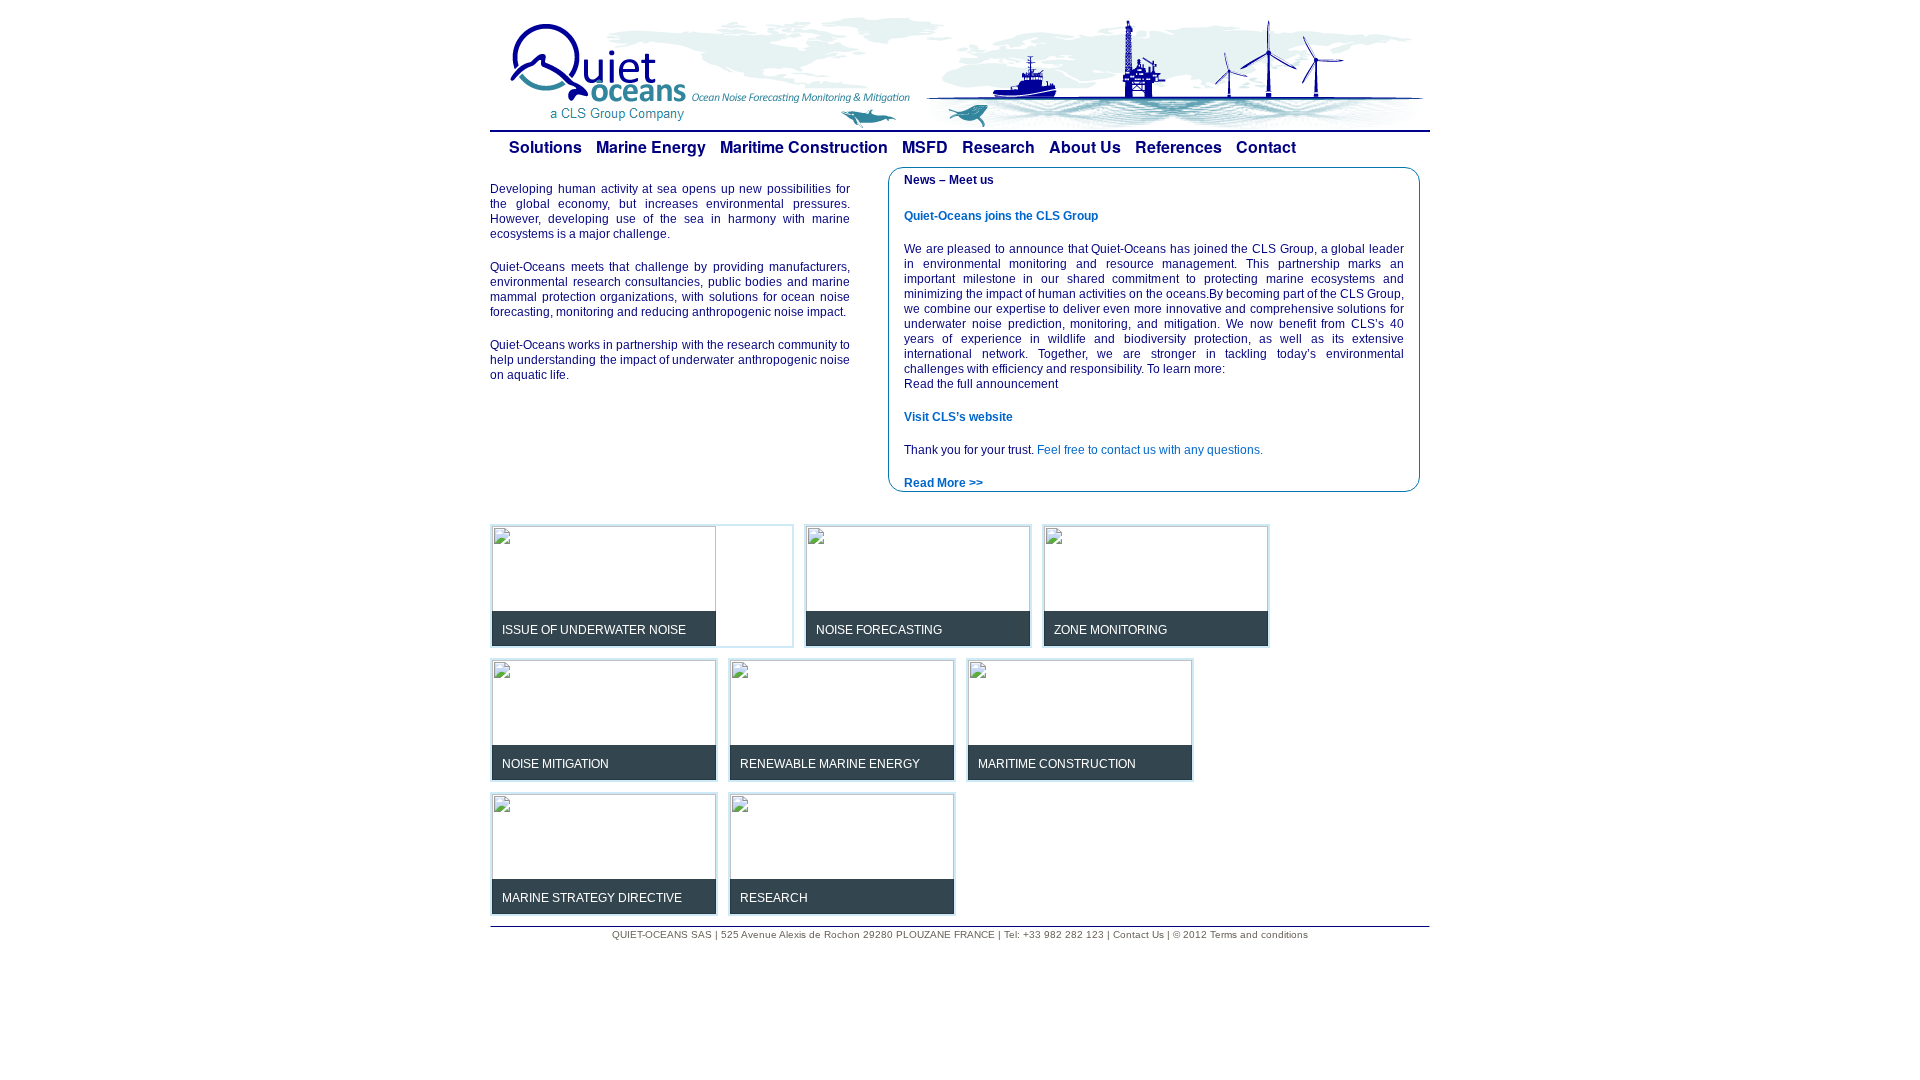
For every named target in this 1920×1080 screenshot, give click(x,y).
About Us (1085, 146)
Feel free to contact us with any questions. (1150, 450)
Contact (1266, 146)
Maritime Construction (804, 146)
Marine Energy (651, 146)
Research (998, 146)
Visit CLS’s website (958, 417)
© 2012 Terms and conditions (1240, 934)
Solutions (545, 146)
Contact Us (1140, 934)
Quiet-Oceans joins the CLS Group (1001, 216)
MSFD (925, 146)
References (1178, 146)
